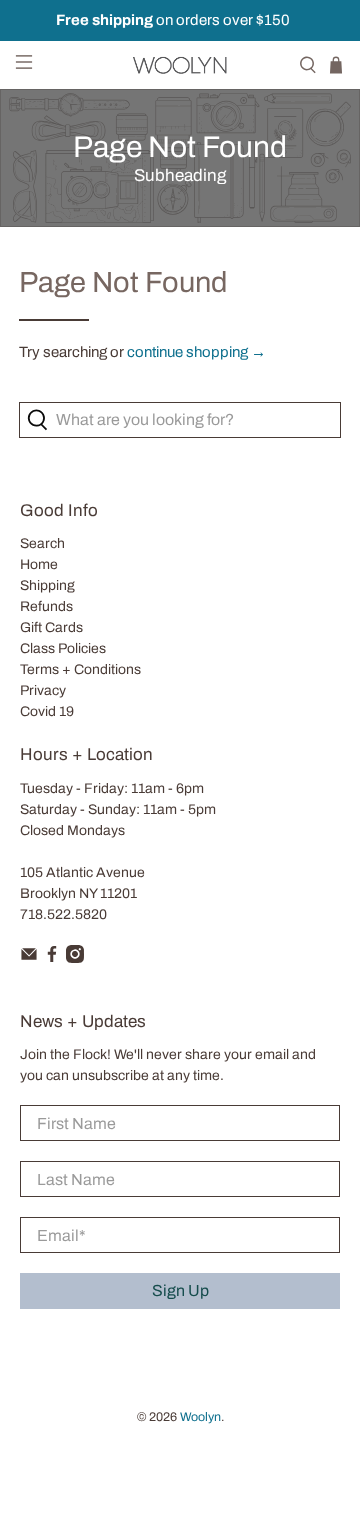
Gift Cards (51, 627)
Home (39, 564)
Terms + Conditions (80, 669)
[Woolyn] (180, 65)
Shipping (47, 585)
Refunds (46, 606)
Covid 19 (47, 711)
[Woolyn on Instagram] (75, 958)
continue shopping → (196, 352)
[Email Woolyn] (29, 958)
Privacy (43, 690)
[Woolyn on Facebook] (52, 958)
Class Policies (63, 648)
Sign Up (180, 1290)
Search (42, 543)
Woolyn (200, 1417)
